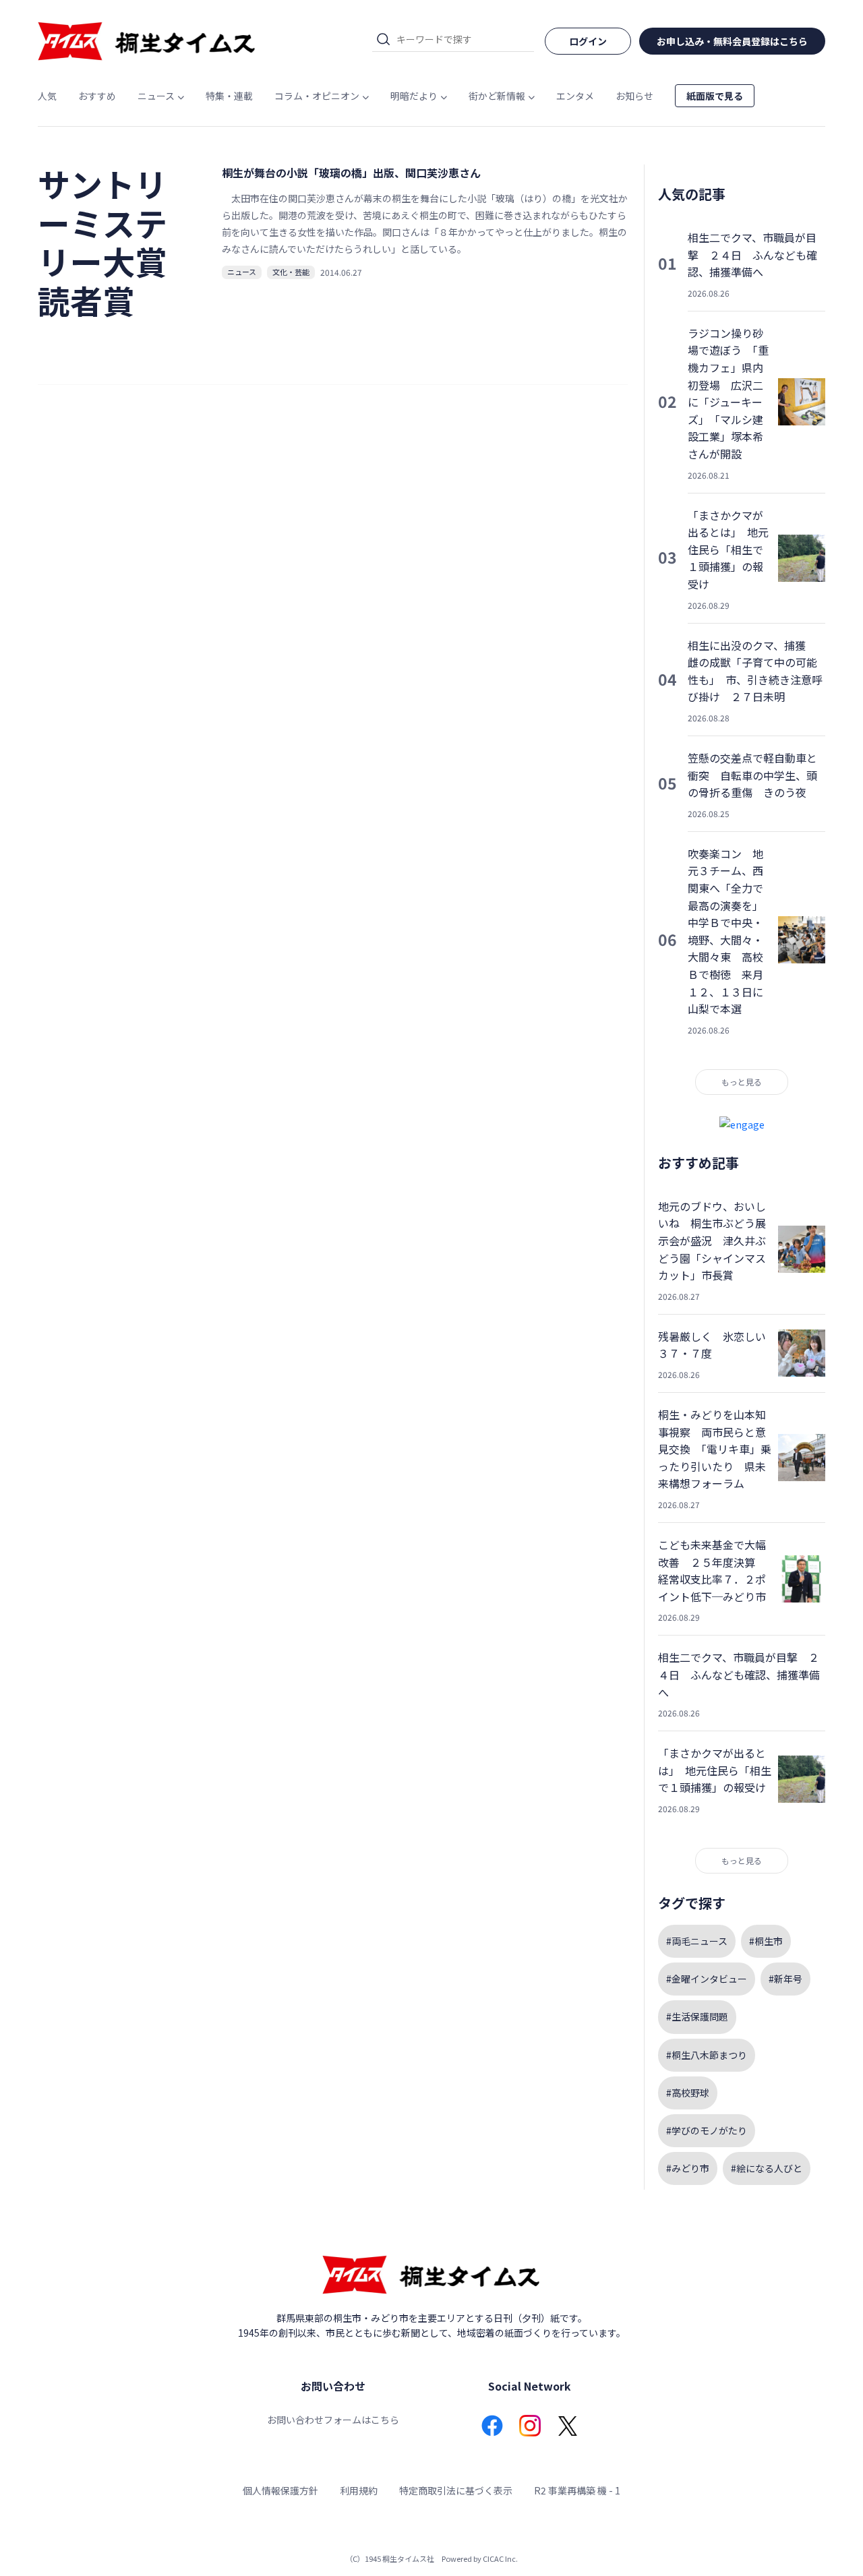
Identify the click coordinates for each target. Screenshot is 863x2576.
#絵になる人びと (767, 2168)
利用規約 (359, 2490)
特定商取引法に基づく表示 (456, 2490)
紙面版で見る (715, 96)
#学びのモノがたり (707, 2130)
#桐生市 (766, 1941)
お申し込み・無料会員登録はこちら (732, 41)
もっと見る (742, 1082)
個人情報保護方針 (280, 2490)
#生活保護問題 (697, 2016)
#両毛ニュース (697, 1941)
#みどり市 (688, 2168)
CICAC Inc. (500, 2558)
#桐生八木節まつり (707, 2055)
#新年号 (785, 1979)
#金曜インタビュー (707, 1979)
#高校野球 (688, 2093)
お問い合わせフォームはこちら (333, 2420)
